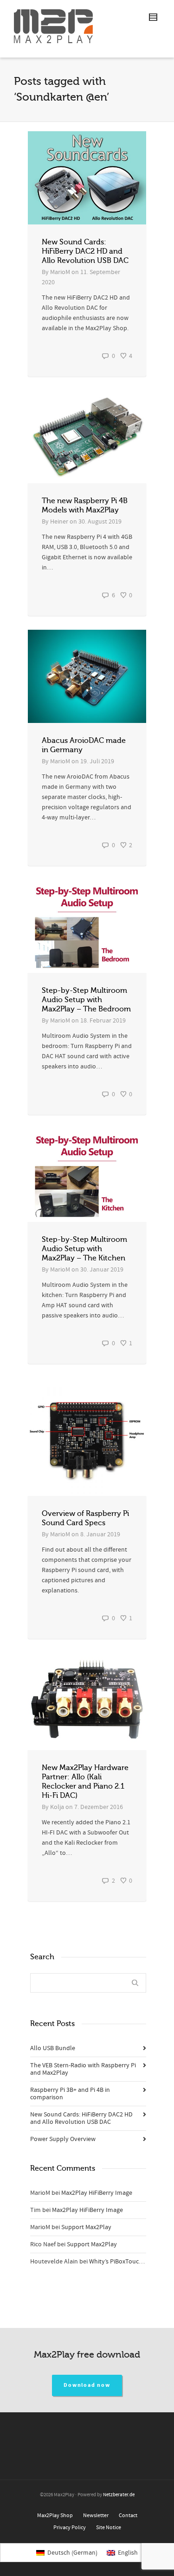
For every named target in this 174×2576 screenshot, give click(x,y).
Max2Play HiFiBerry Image (97, 2193)
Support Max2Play (86, 2227)
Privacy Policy (70, 2528)
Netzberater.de (119, 2495)
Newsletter (96, 2515)
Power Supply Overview (63, 2139)
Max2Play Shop (55, 2515)
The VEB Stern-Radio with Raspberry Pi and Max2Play (83, 2069)
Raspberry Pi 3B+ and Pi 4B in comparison (70, 2094)
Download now (87, 2385)
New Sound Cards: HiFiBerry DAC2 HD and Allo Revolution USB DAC (85, 251)
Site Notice (109, 2528)
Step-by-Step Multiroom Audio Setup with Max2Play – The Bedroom (86, 1000)
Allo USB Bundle (53, 2048)
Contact (128, 2515)
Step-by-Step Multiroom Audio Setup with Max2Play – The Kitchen (84, 1249)
